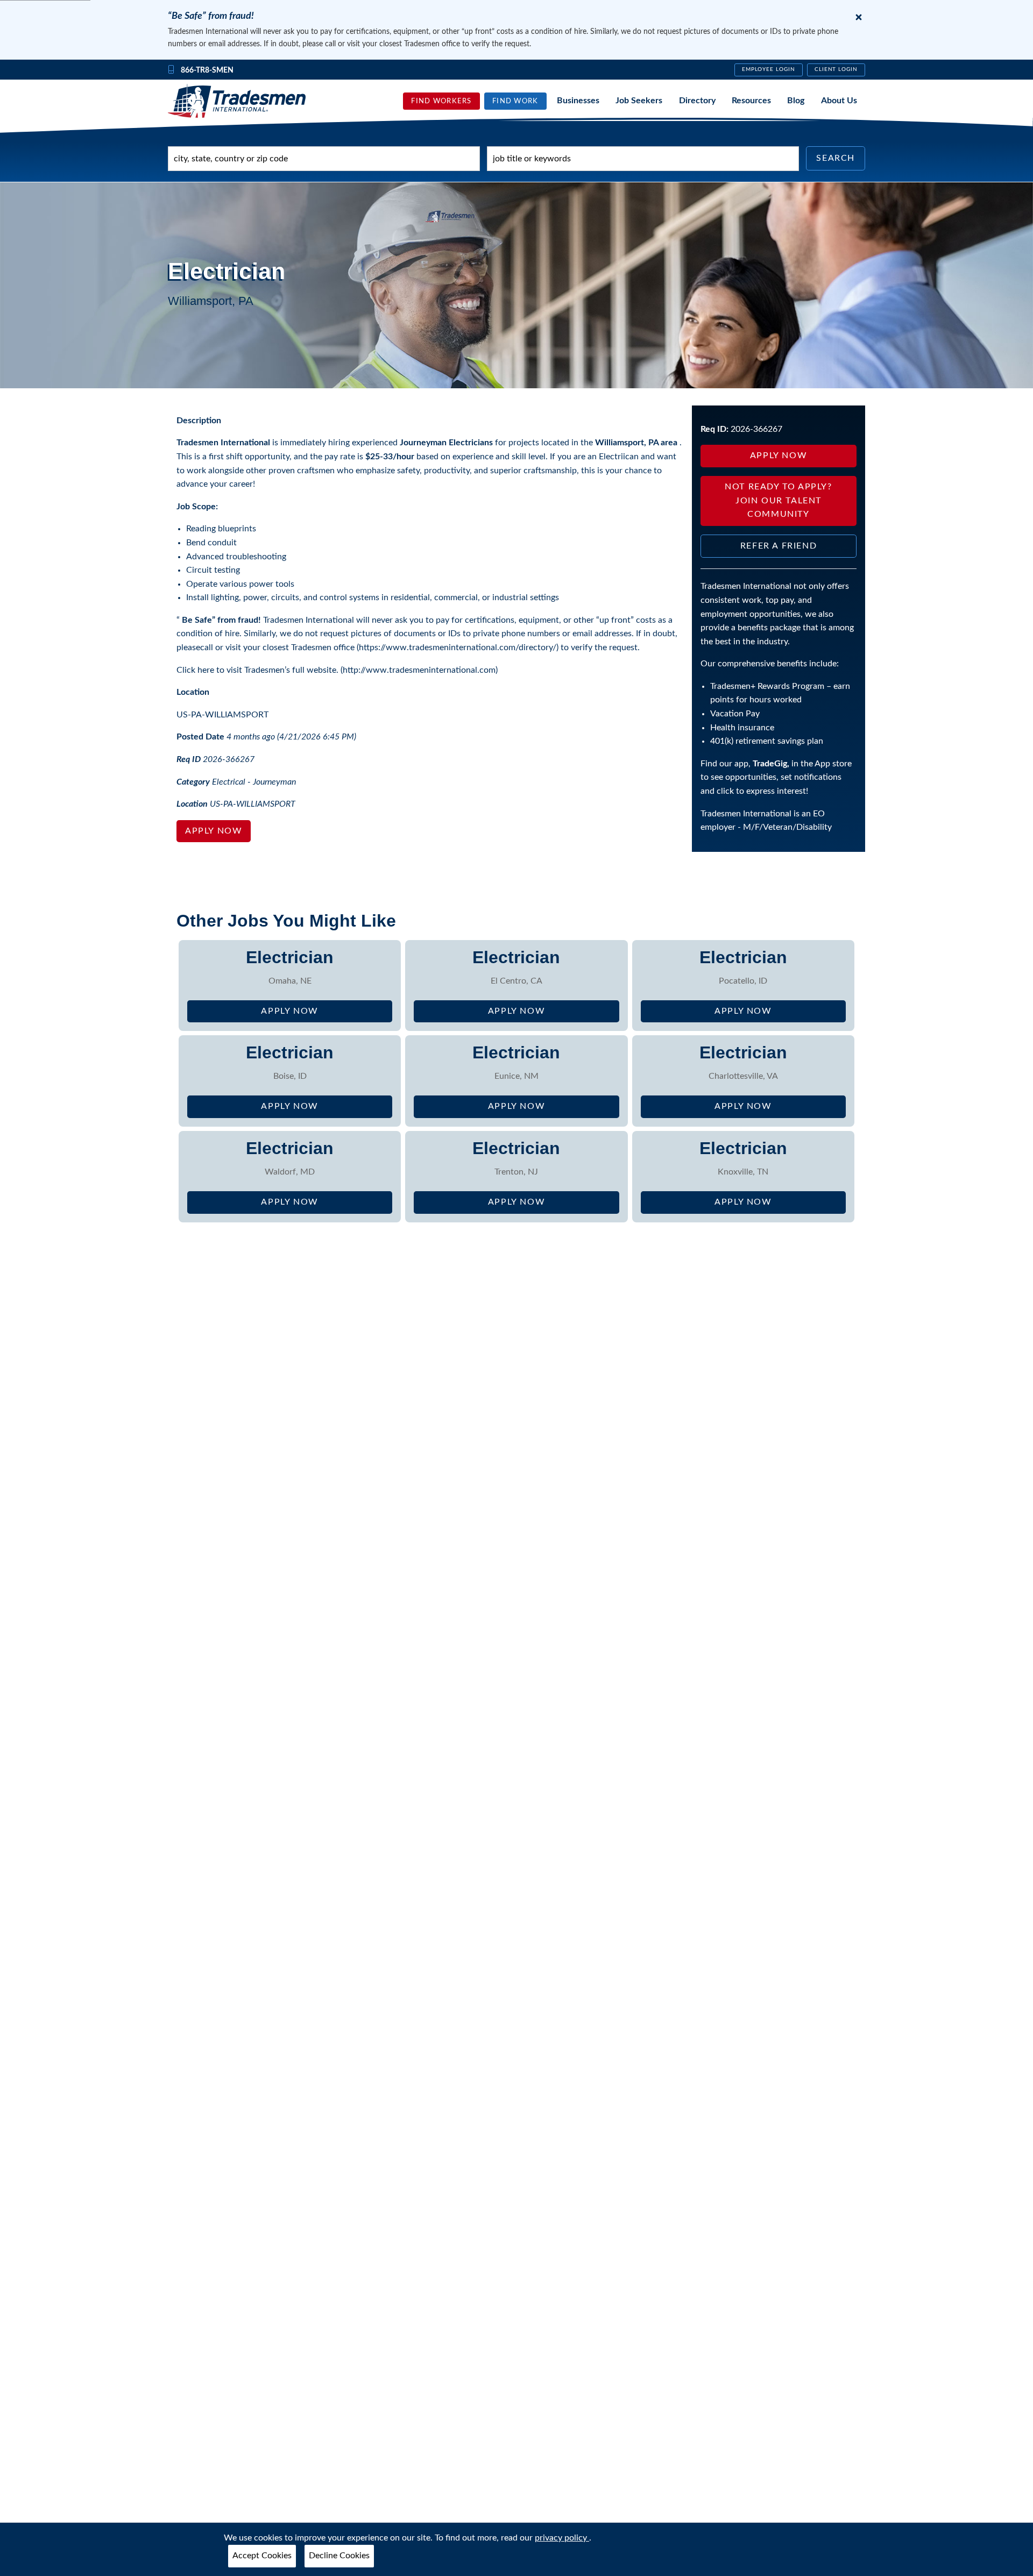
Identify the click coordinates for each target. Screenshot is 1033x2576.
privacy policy (562, 2538)
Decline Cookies (339, 2556)
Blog (796, 101)
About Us (839, 101)
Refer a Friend (779, 546)
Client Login (836, 69)
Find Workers (441, 101)
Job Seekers (639, 101)
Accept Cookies (262, 2556)
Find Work (515, 101)
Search (836, 158)
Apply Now (214, 831)
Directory (697, 101)
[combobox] (324, 159)
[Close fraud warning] (859, 17)
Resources (751, 101)
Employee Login (769, 69)
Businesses (578, 101)
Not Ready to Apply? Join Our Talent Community (778, 500)
